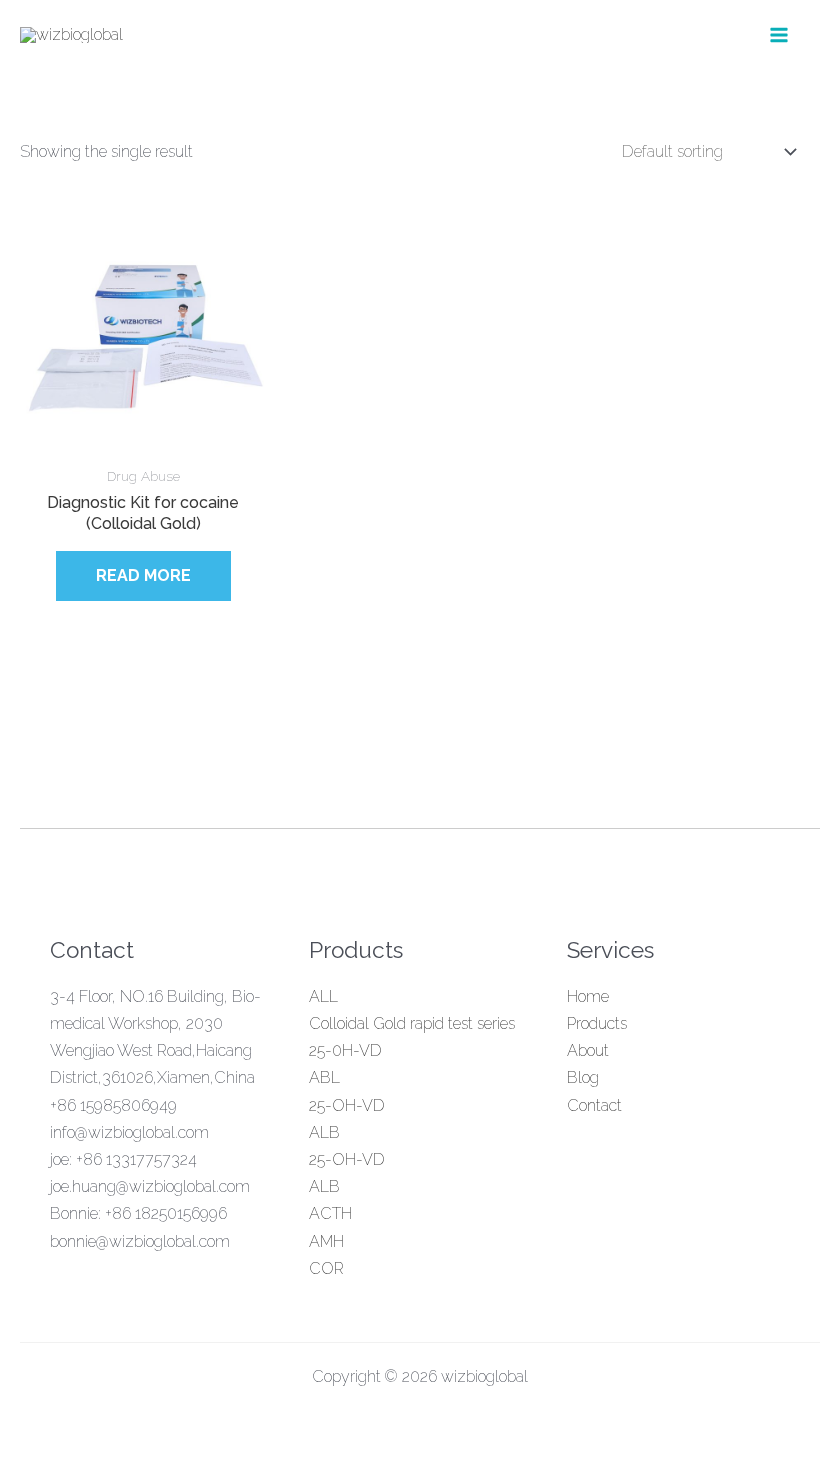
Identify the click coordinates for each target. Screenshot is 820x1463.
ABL (324, 1077)
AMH (326, 1241)
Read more (143, 575)
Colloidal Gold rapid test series (412, 1023)
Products (597, 1023)
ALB (324, 1132)
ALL (323, 996)
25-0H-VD (345, 1050)
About (588, 1050)
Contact (594, 1105)
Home (588, 996)
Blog (583, 1077)
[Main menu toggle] (779, 35)
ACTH (330, 1213)
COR (326, 1268)
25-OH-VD (347, 1105)
